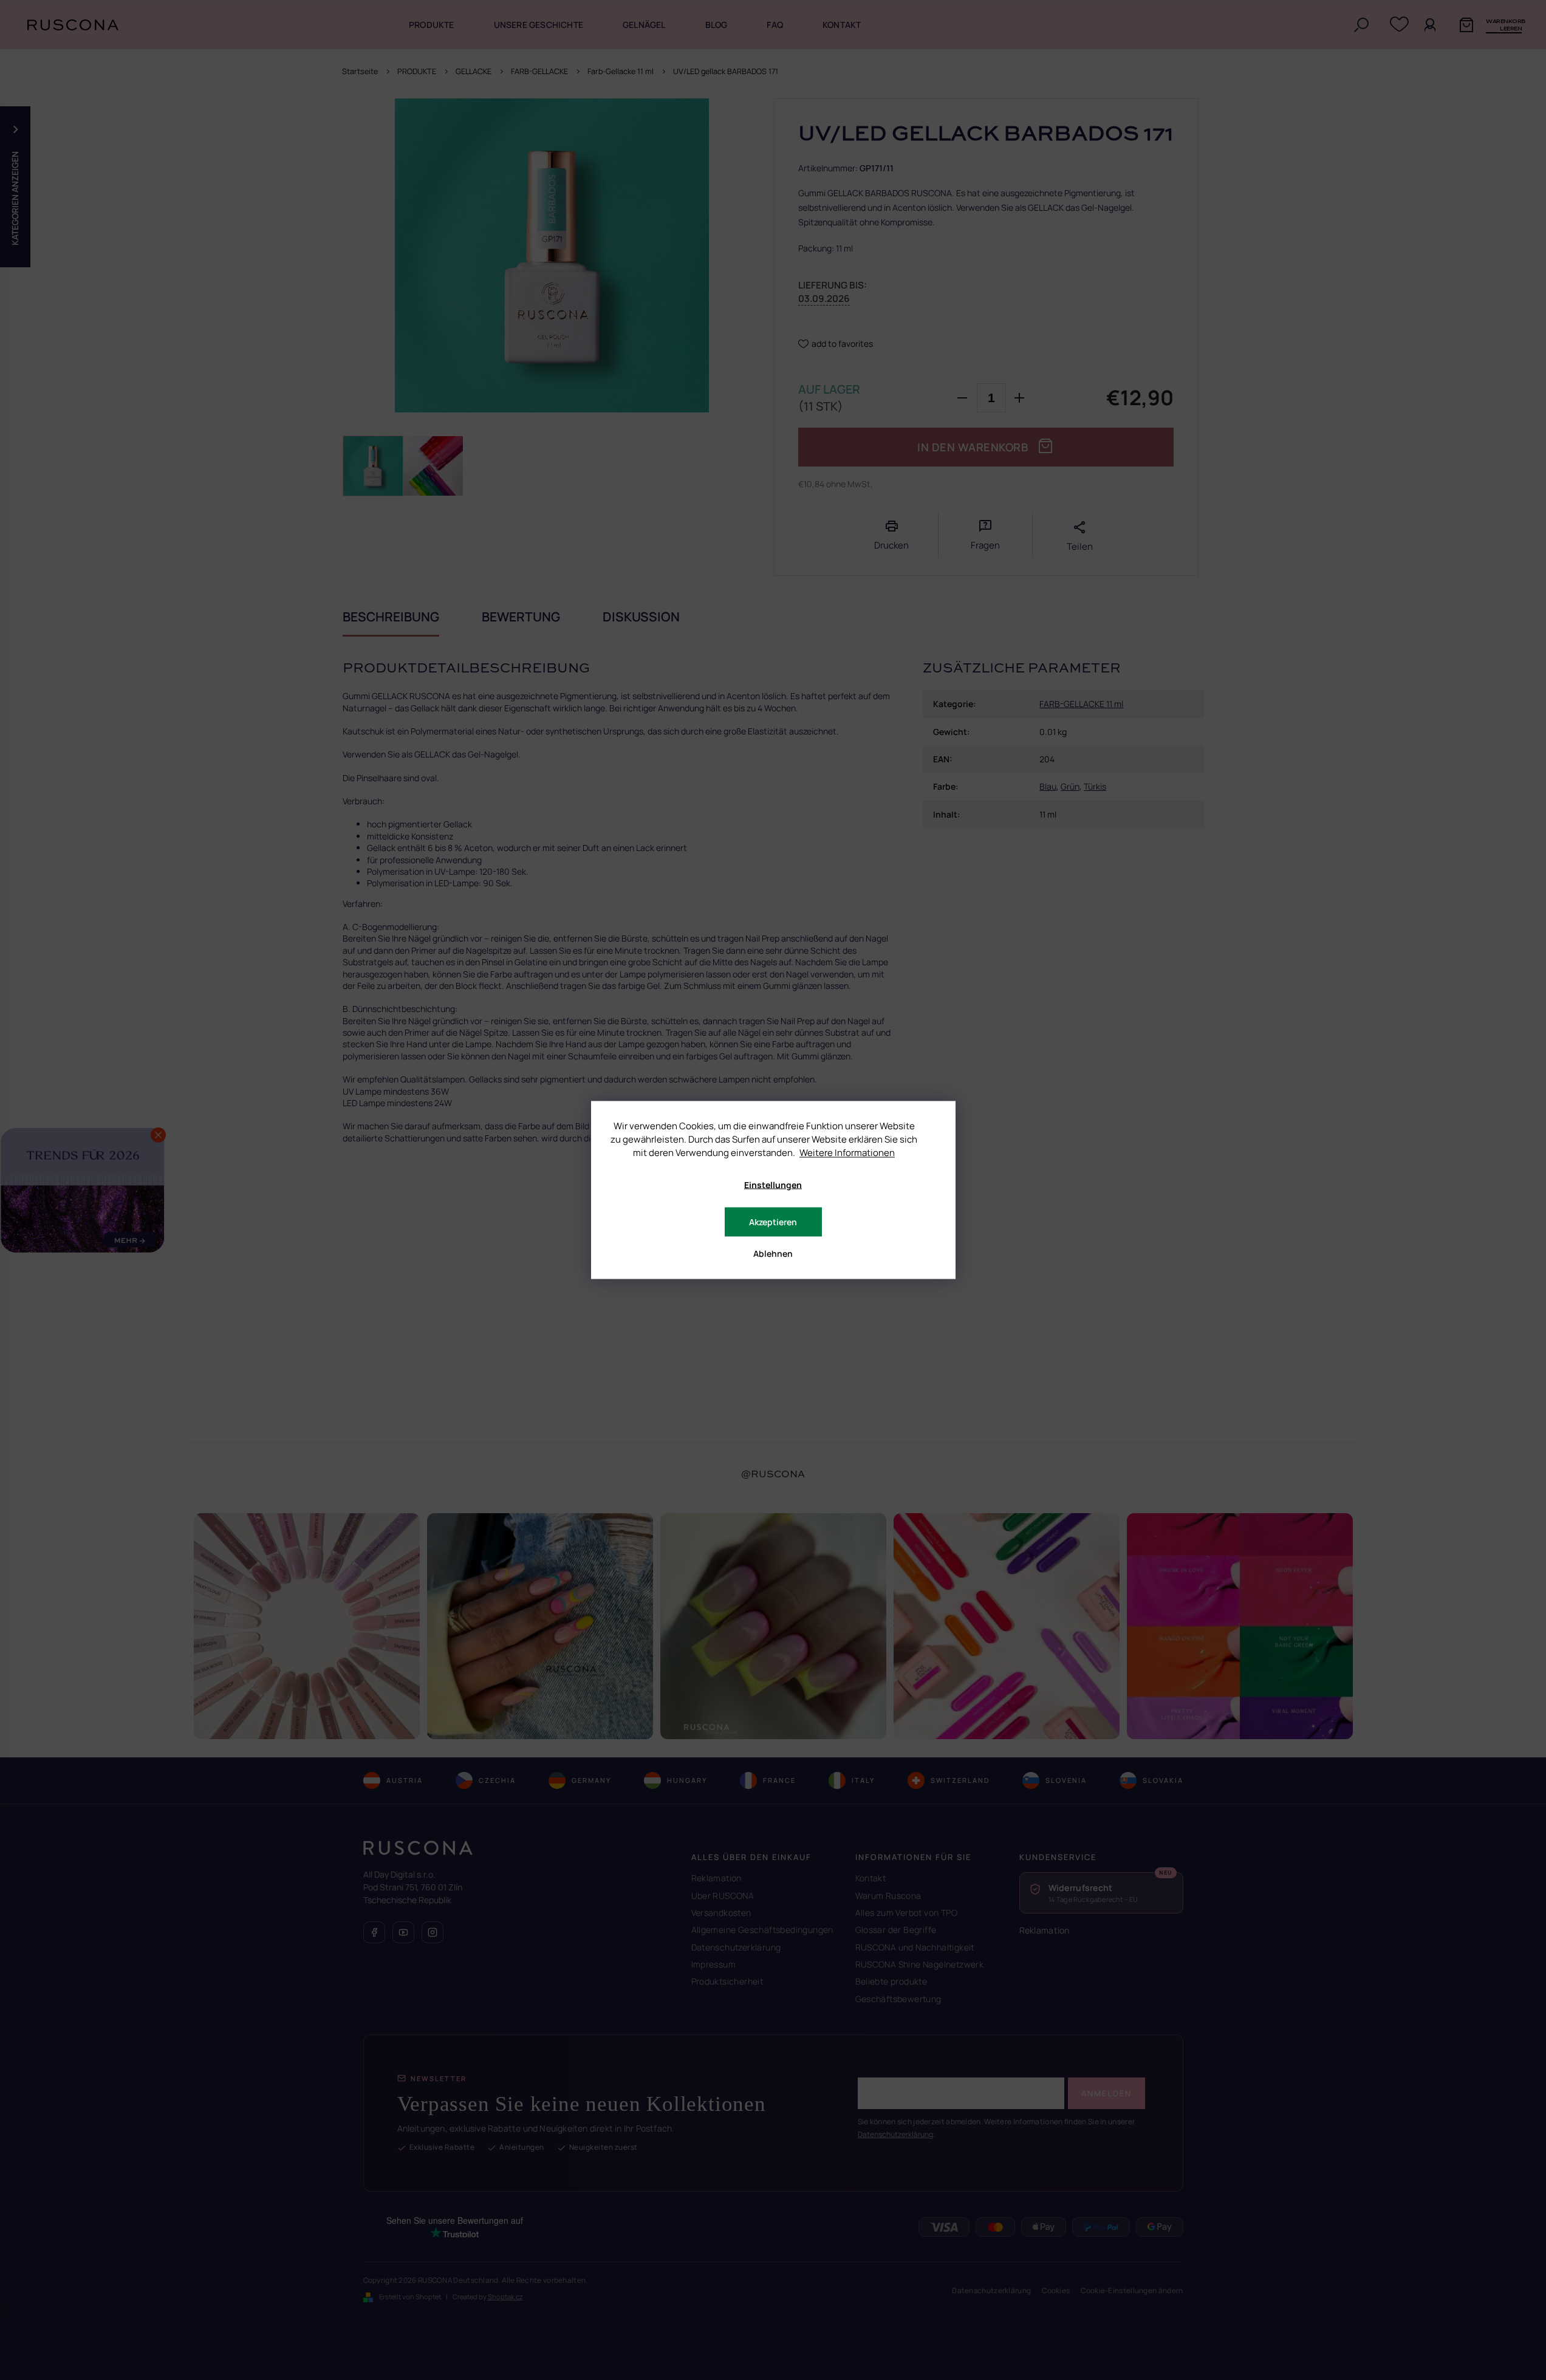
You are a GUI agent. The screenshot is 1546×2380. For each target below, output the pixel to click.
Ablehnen (773, 1253)
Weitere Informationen (847, 1153)
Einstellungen (773, 1185)
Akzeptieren (773, 1222)
